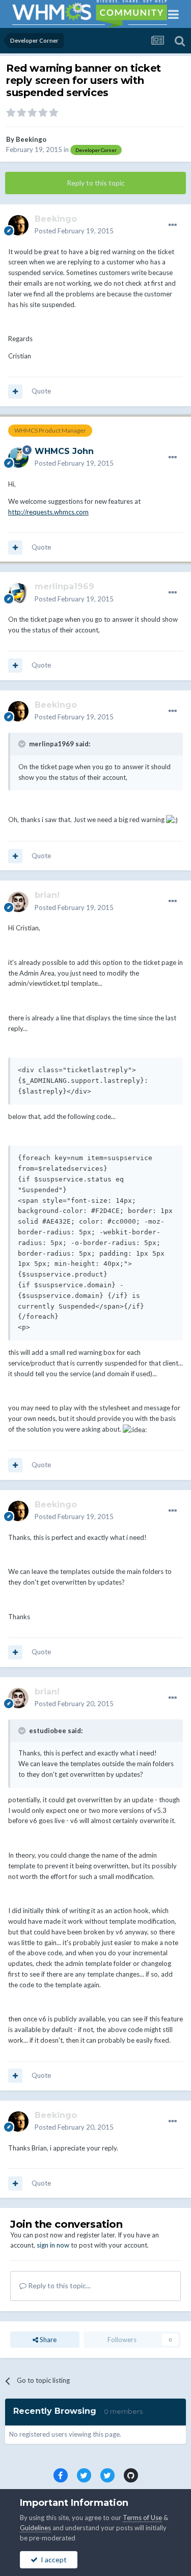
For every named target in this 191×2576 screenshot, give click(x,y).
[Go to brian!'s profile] (18, 902)
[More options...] (173, 225)
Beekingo (31, 139)
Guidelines (35, 2528)
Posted (74, 231)
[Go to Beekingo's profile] (18, 225)
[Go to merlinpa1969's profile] (18, 593)
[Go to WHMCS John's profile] (18, 458)
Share (47, 2340)
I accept (52, 2559)
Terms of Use (142, 2518)
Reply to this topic (96, 183)
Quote (41, 391)
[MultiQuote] (15, 391)
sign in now (53, 2245)
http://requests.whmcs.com (48, 512)
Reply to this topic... (59, 2285)
